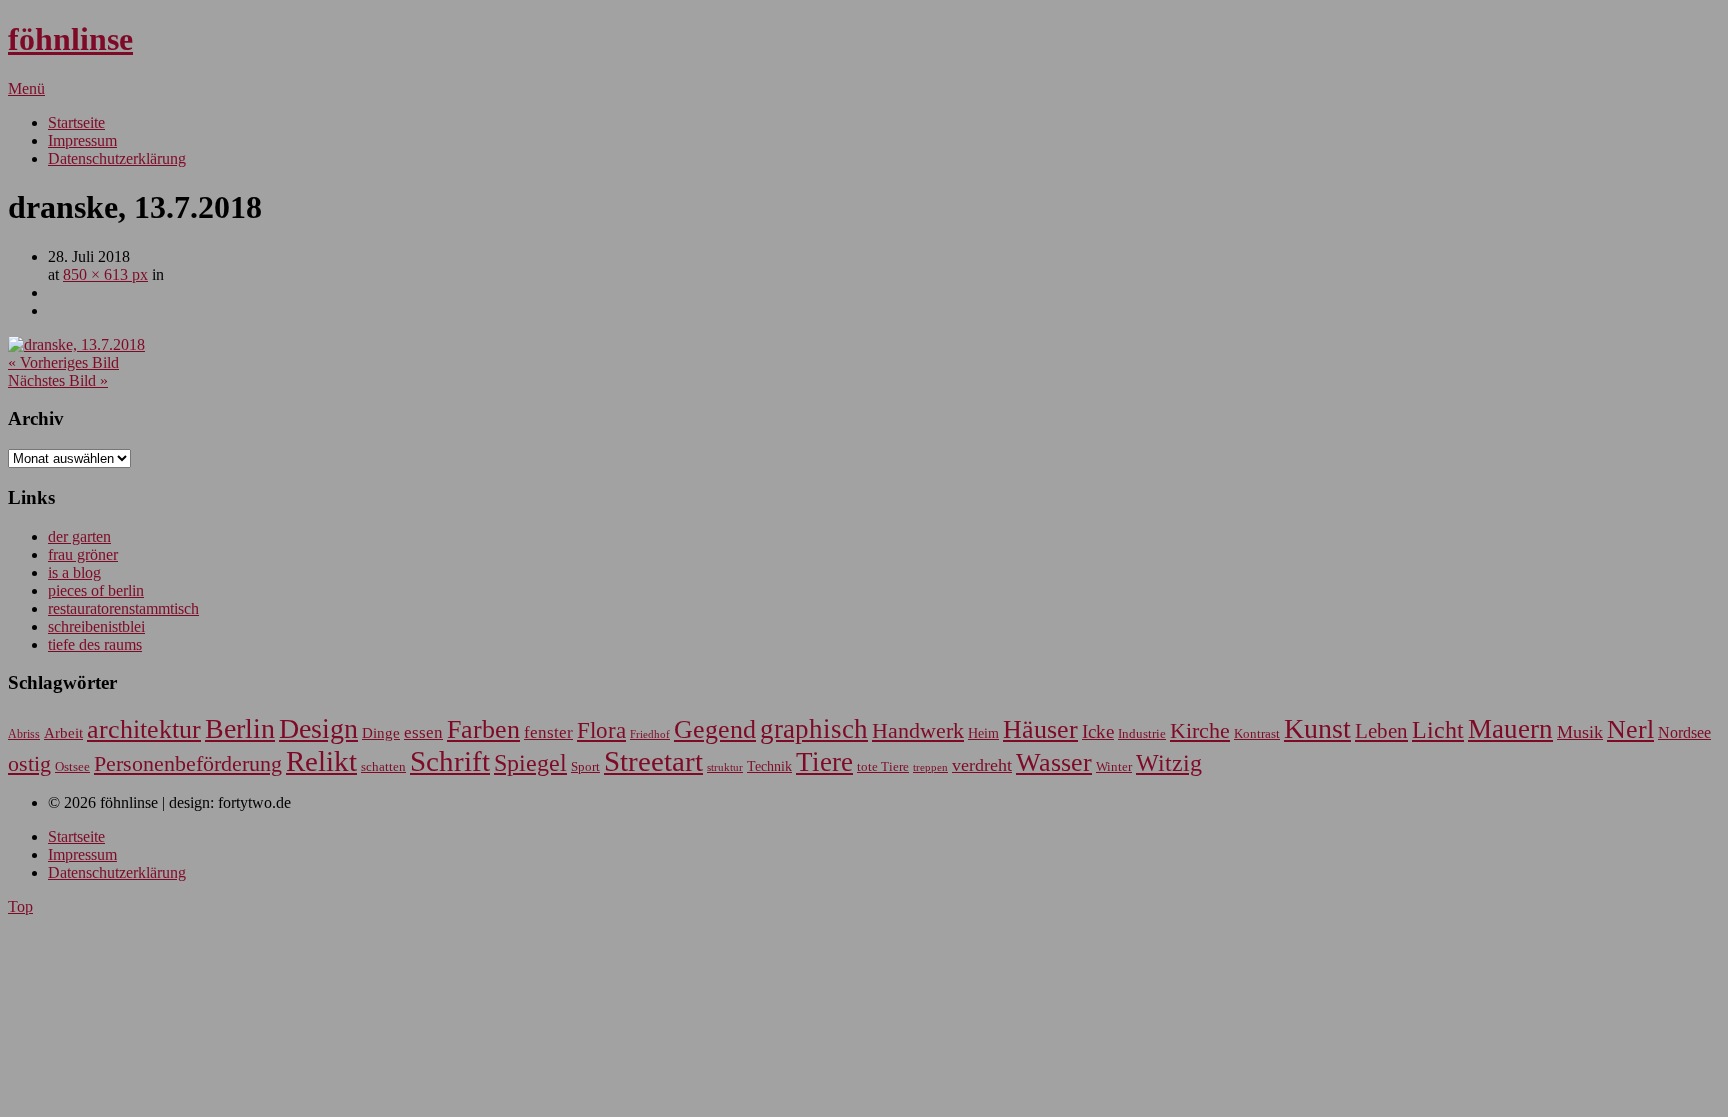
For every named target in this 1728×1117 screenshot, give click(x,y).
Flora (601, 730)
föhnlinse (70, 39)
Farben (483, 729)
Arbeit (63, 732)
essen (423, 732)
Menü (26, 88)
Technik (769, 766)
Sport (585, 766)
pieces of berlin (96, 590)
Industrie (1142, 733)
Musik (1580, 732)
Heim (983, 733)
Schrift (450, 761)
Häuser (1040, 729)
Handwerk (918, 731)
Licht (1438, 729)
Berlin (240, 728)
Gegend (715, 729)
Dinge (381, 733)
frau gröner (83, 554)
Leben (1381, 731)
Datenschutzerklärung (117, 158)
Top (20, 906)
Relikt (321, 761)
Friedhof (650, 734)
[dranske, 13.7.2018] (76, 344)
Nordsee (1684, 732)
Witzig (1169, 763)
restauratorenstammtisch (123, 608)
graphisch (814, 729)
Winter (1114, 767)
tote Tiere (883, 766)
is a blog (74, 572)
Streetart (653, 761)
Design (318, 728)
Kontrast (1257, 734)
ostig (29, 764)
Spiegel (530, 762)
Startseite (76, 122)
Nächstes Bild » (58, 380)
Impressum (82, 140)
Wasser (1054, 762)
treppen (930, 767)
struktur (725, 767)
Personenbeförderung (188, 763)
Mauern (1510, 729)
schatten (383, 767)
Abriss (24, 734)
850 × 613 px (105, 274)
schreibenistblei (96, 626)
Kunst (1317, 728)
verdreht (982, 765)
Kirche (1200, 731)
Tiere (824, 762)
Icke (1098, 731)
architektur (144, 729)
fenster (548, 732)
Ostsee (72, 766)
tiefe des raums (95, 644)
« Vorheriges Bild (63, 362)
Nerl (1630, 729)
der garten (79, 536)
